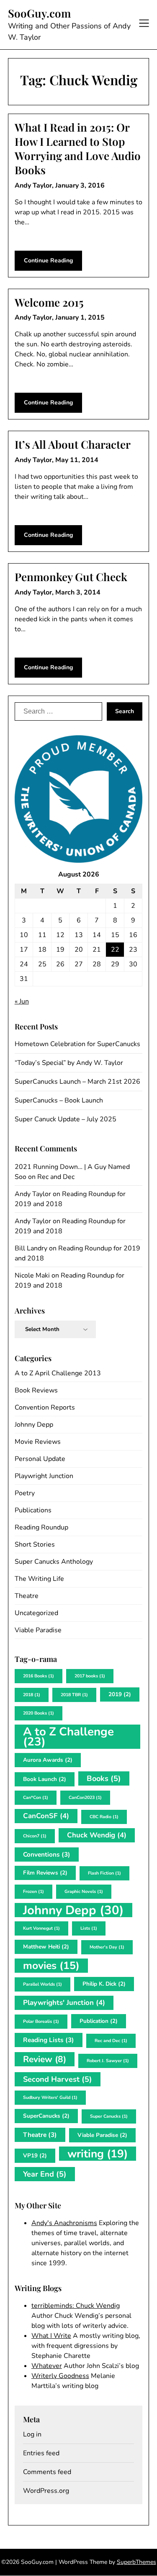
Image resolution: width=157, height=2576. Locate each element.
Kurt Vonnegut (41, 1928)
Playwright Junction (44, 1476)
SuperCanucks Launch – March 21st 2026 (77, 1082)
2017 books (90, 1676)
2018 (32, 1695)
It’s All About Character (73, 444)
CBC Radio (104, 1817)
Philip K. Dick (104, 1984)
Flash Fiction (104, 1873)
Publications (33, 1510)
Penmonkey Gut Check (71, 577)
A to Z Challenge (68, 1737)
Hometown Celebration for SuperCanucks (77, 1044)
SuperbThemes (136, 2562)
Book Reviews (36, 1390)
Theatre (27, 1596)
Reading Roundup (41, 1527)
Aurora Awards (48, 1760)
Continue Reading (48, 260)
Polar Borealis (41, 2021)
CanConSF (46, 1816)
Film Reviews (45, 1873)
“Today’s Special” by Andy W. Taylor (69, 1063)
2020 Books (39, 1713)
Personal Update (40, 1459)
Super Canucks (109, 2116)
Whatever (47, 2366)
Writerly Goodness (60, 2376)
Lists (89, 1928)
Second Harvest (58, 2079)
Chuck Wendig (97, 1835)
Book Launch (45, 1779)
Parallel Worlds (42, 1984)
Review (45, 2059)
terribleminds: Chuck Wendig (76, 2306)
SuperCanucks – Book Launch (59, 1100)
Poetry (25, 1493)
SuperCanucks (46, 2116)
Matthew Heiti (46, 1947)
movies (51, 1966)
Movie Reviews (38, 1442)
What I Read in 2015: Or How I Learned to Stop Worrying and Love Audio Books (78, 148)
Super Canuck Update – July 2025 (66, 1119)
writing (98, 2154)
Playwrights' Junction (64, 2003)
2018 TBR (74, 1695)
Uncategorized (36, 1613)
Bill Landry (31, 1248)
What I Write (51, 2336)
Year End (45, 2174)
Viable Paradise (38, 1630)
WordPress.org (46, 2491)
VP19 (35, 2156)
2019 (120, 1694)
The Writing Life (39, 1579)
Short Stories (35, 1545)
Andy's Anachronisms (64, 2223)
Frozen (33, 1891)
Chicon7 (35, 1836)
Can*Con (36, 1797)
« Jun (22, 1001)
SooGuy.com (39, 13)
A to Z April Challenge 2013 (58, 1373)
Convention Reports (45, 1407)
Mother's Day (107, 1947)
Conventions (47, 1854)
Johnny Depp (34, 1425)
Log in (32, 2434)
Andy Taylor (33, 1194)
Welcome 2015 (49, 302)
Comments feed (47, 2472)
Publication (99, 2021)
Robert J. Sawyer (108, 2061)
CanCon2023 (85, 1797)
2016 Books (39, 1676)
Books (104, 1778)
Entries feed (41, 2453)
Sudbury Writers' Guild (50, 2097)
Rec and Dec (56, 1177)
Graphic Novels (84, 1891)
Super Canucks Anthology (54, 1562)
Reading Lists (49, 2040)
